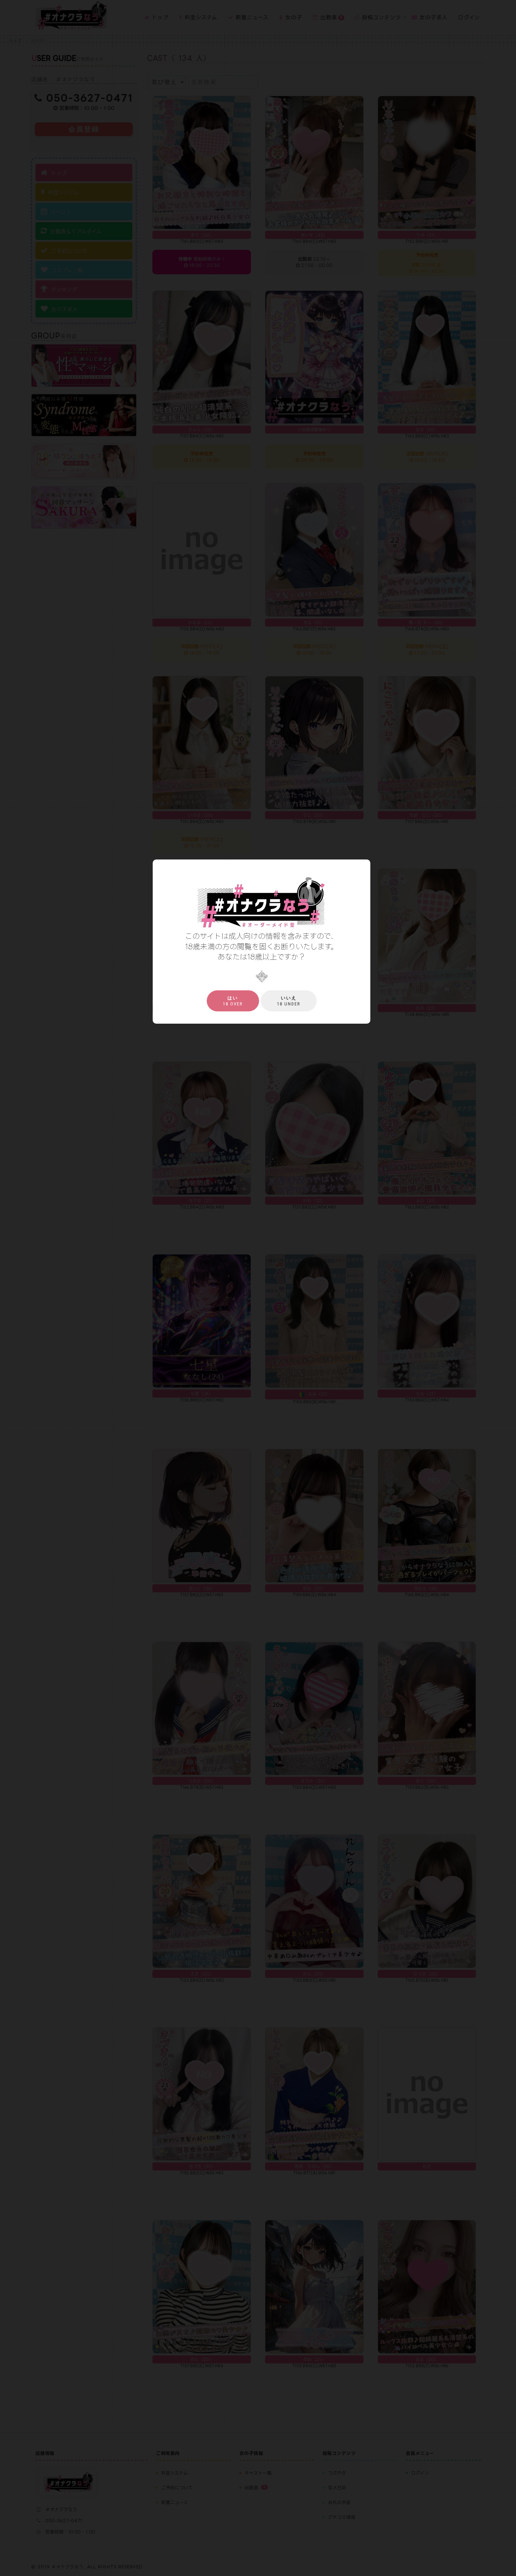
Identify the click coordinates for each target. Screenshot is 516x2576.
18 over (233, 1001)
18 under (289, 1001)
